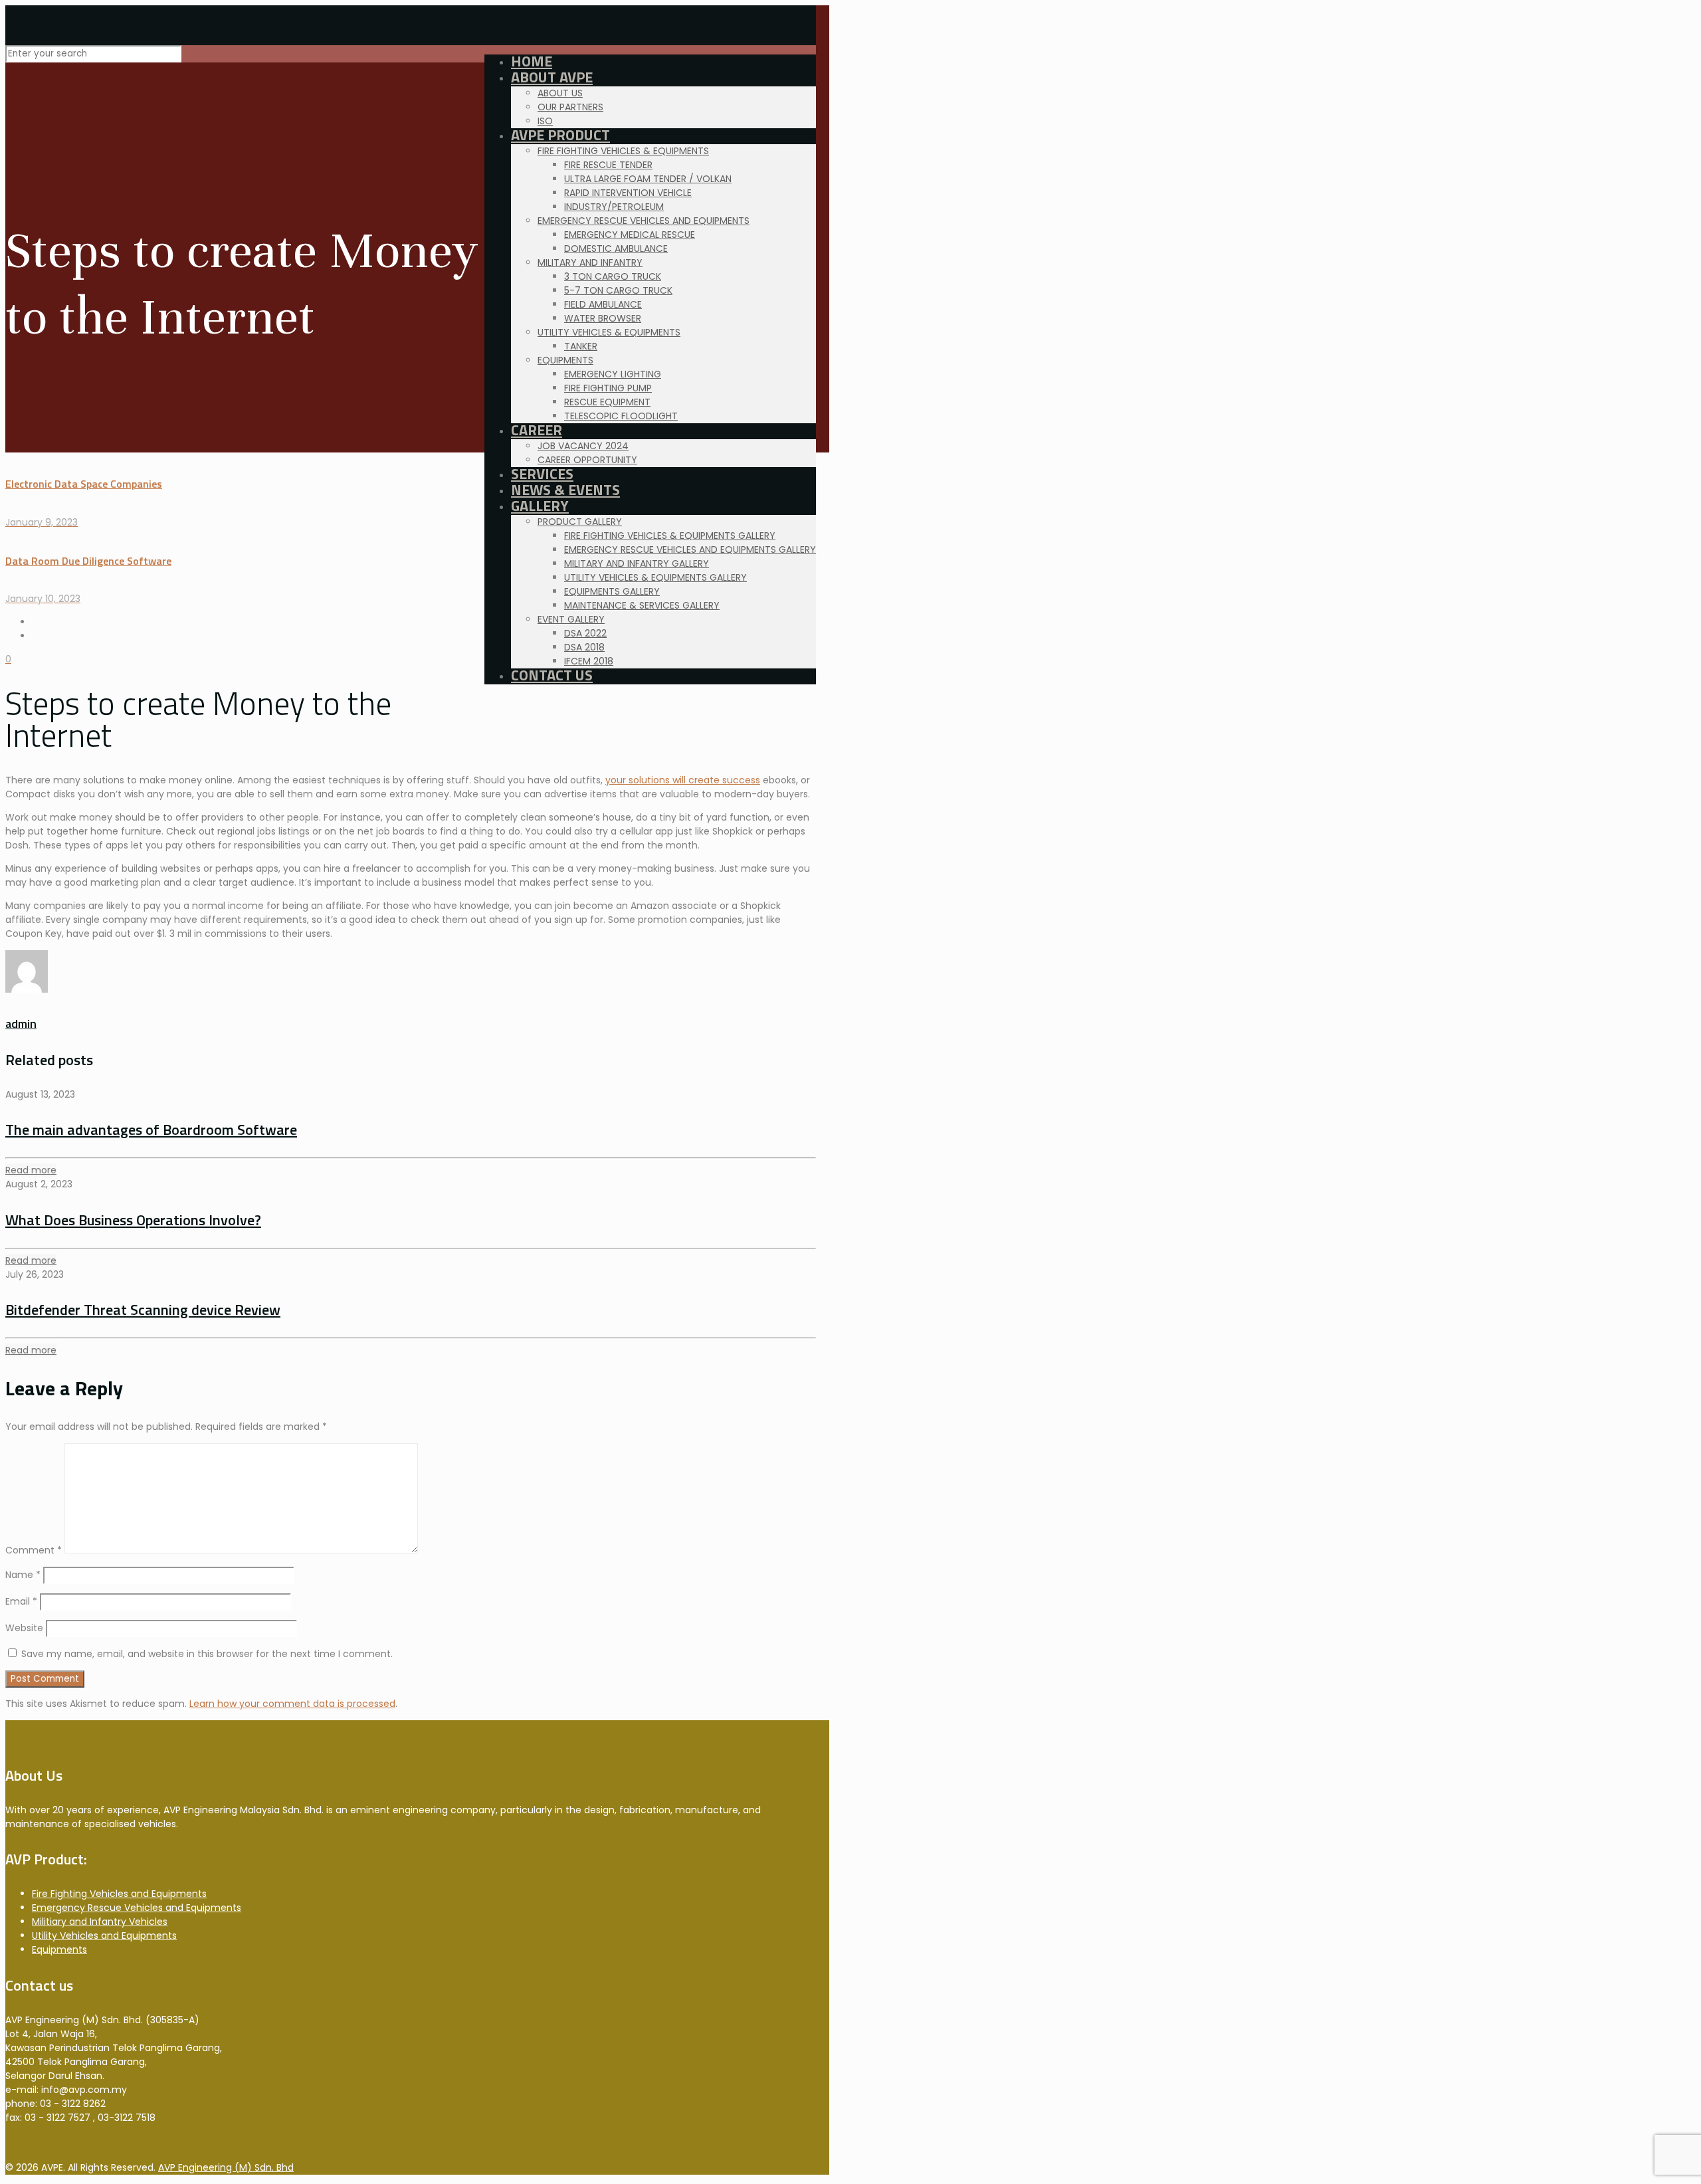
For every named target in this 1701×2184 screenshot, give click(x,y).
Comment (34, 1550)
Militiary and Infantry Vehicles (100, 1922)
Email (21, 1601)
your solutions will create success (683, 780)
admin (21, 1024)
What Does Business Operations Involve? (133, 1220)
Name (23, 1575)
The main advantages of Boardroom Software (151, 1130)
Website (24, 1628)
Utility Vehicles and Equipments (104, 1936)
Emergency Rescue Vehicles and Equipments (137, 1908)
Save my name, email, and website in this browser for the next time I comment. (207, 1654)
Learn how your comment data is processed (292, 1704)
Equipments (59, 1949)
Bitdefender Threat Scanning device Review (143, 1310)
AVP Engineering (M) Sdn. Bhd (226, 2167)
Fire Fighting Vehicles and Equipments (119, 1894)
